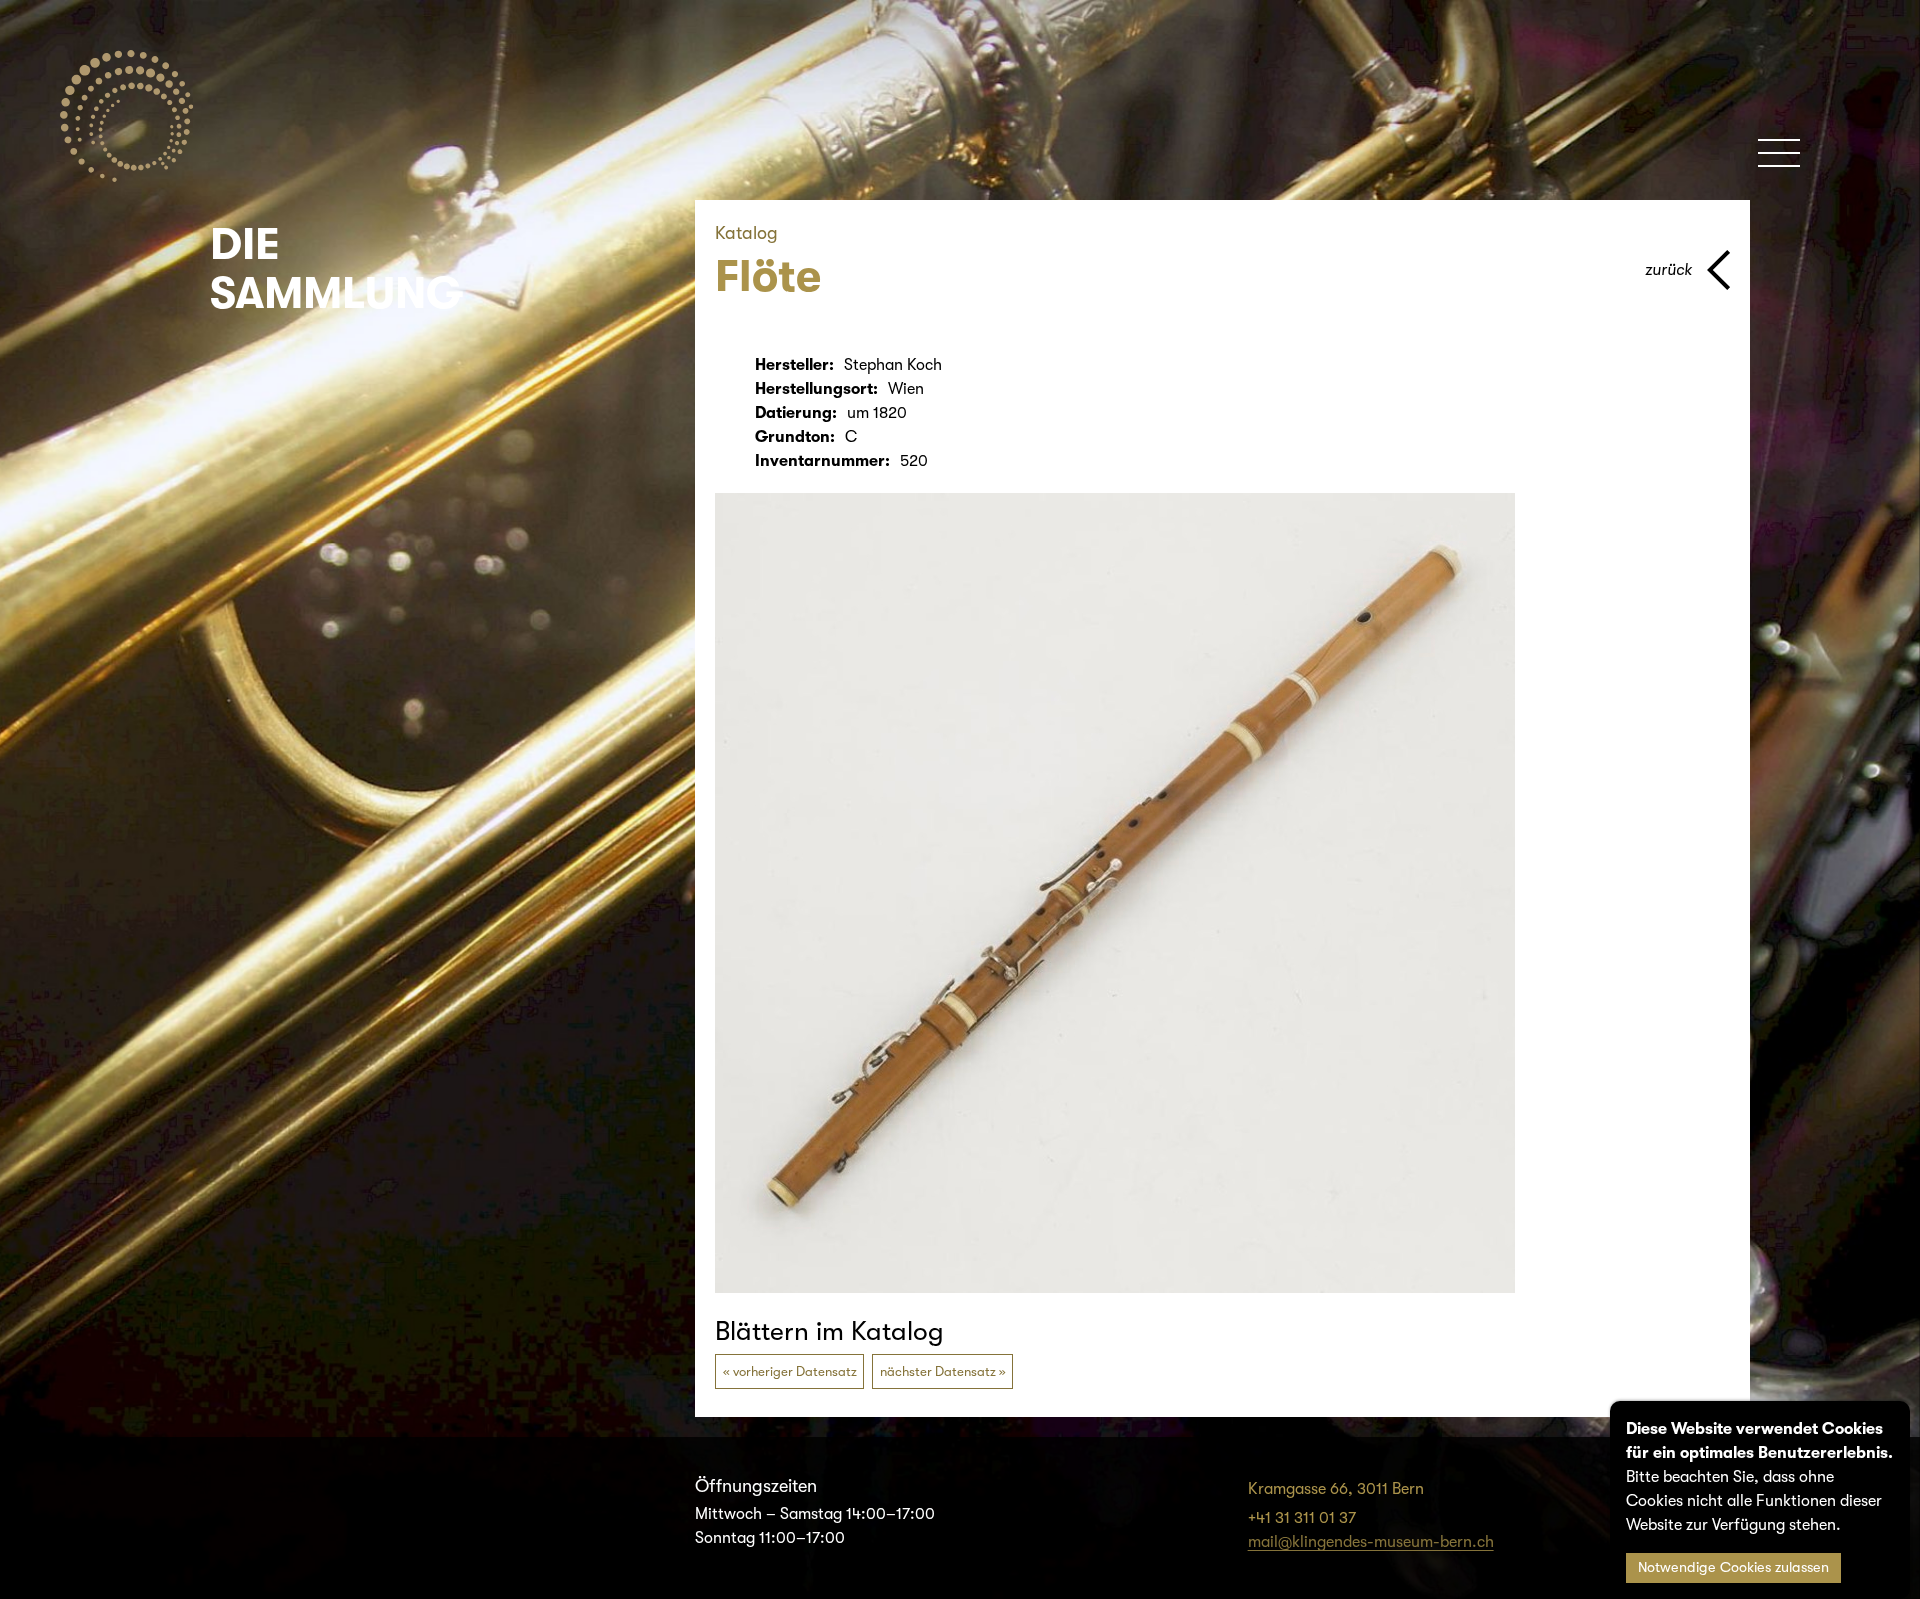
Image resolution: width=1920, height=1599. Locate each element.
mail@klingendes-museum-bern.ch (1371, 1542)
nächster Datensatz (938, 1371)
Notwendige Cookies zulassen (1733, 1567)
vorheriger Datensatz (795, 1371)
